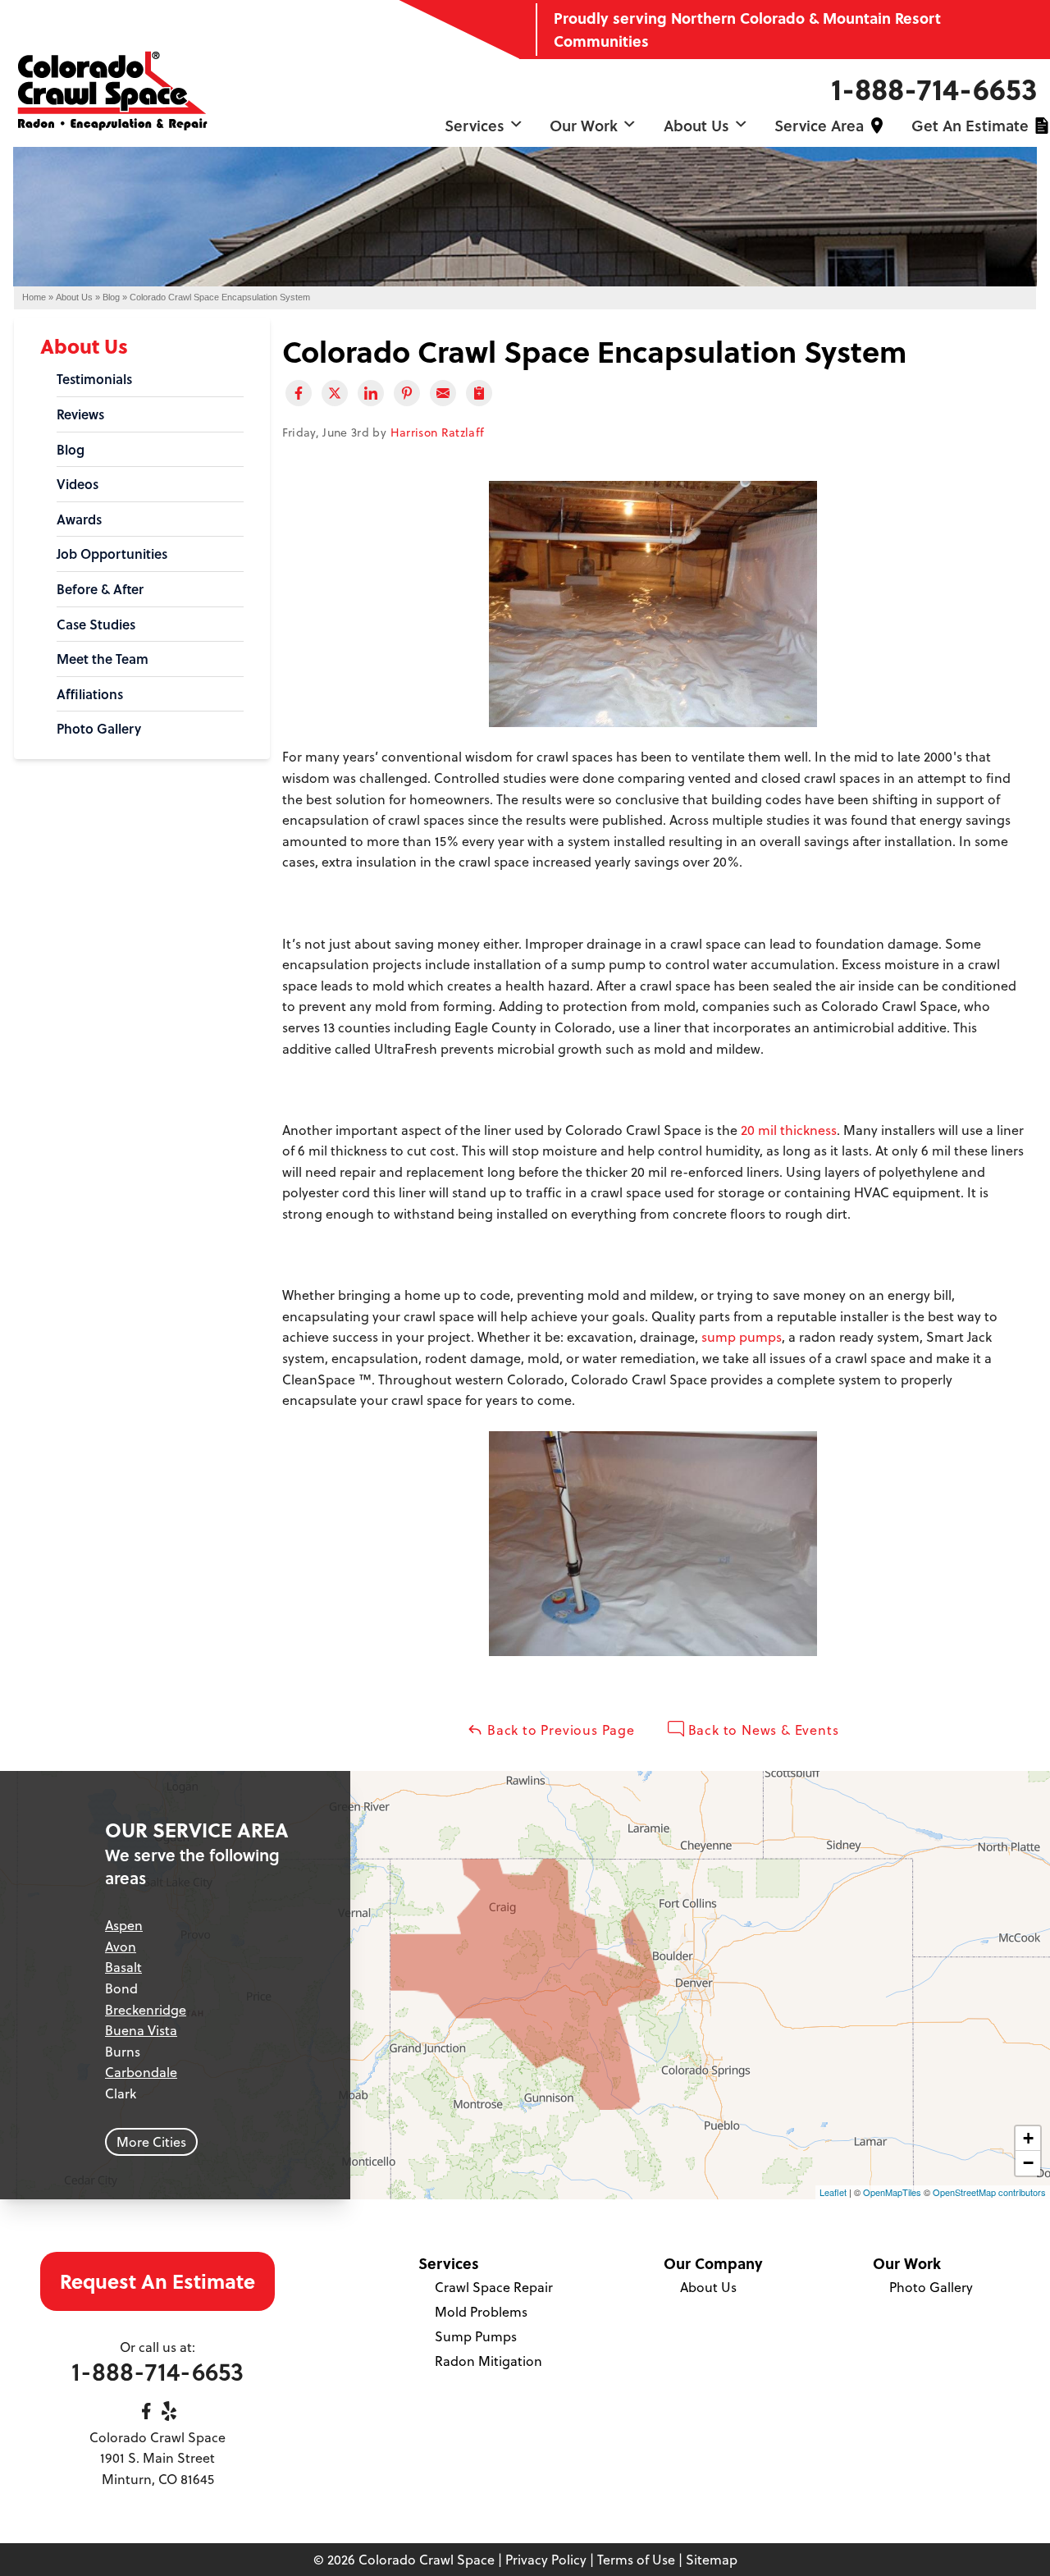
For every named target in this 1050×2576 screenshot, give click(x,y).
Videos (78, 484)
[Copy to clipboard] (479, 393)
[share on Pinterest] (407, 393)
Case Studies (96, 624)
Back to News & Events (762, 1730)
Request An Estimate (157, 2281)
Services (477, 125)
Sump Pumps (476, 2336)
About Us (698, 125)
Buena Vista (141, 2030)
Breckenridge (146, 2010)
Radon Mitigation (488, 2361)
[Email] (443, 393)
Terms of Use (636, 2560)
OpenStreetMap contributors (989, 2192)
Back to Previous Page (559, 1730)
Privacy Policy (546, 2560)
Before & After (100, 589)
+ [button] (1028, 2138)
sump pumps (742, 1337)
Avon (121, 1947)
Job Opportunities (112, 554)
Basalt (123, 1967)
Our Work (586, 125)
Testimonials (94, 379)
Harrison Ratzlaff (438, 432)
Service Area (819, 125)
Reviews (80, 414)
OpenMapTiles (892, 2192)
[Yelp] (169, 2411)
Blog (71, 449)
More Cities (151, 2142)
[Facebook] (146, 2411)
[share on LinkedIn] (371, 393)
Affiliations (90, 694)
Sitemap (712, 2560)
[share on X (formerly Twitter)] (335, 393)
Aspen (124, 1925)
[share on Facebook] (299, 393)
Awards (79, 519)
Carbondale (141, 2072)
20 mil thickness (789, 1130)
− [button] (1028, 2163)
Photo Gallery (99, 728)
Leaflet (833, 2192)
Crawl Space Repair (494, 2287)
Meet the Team (103, 659)
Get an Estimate (970, 125)
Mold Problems (481, 2312)
